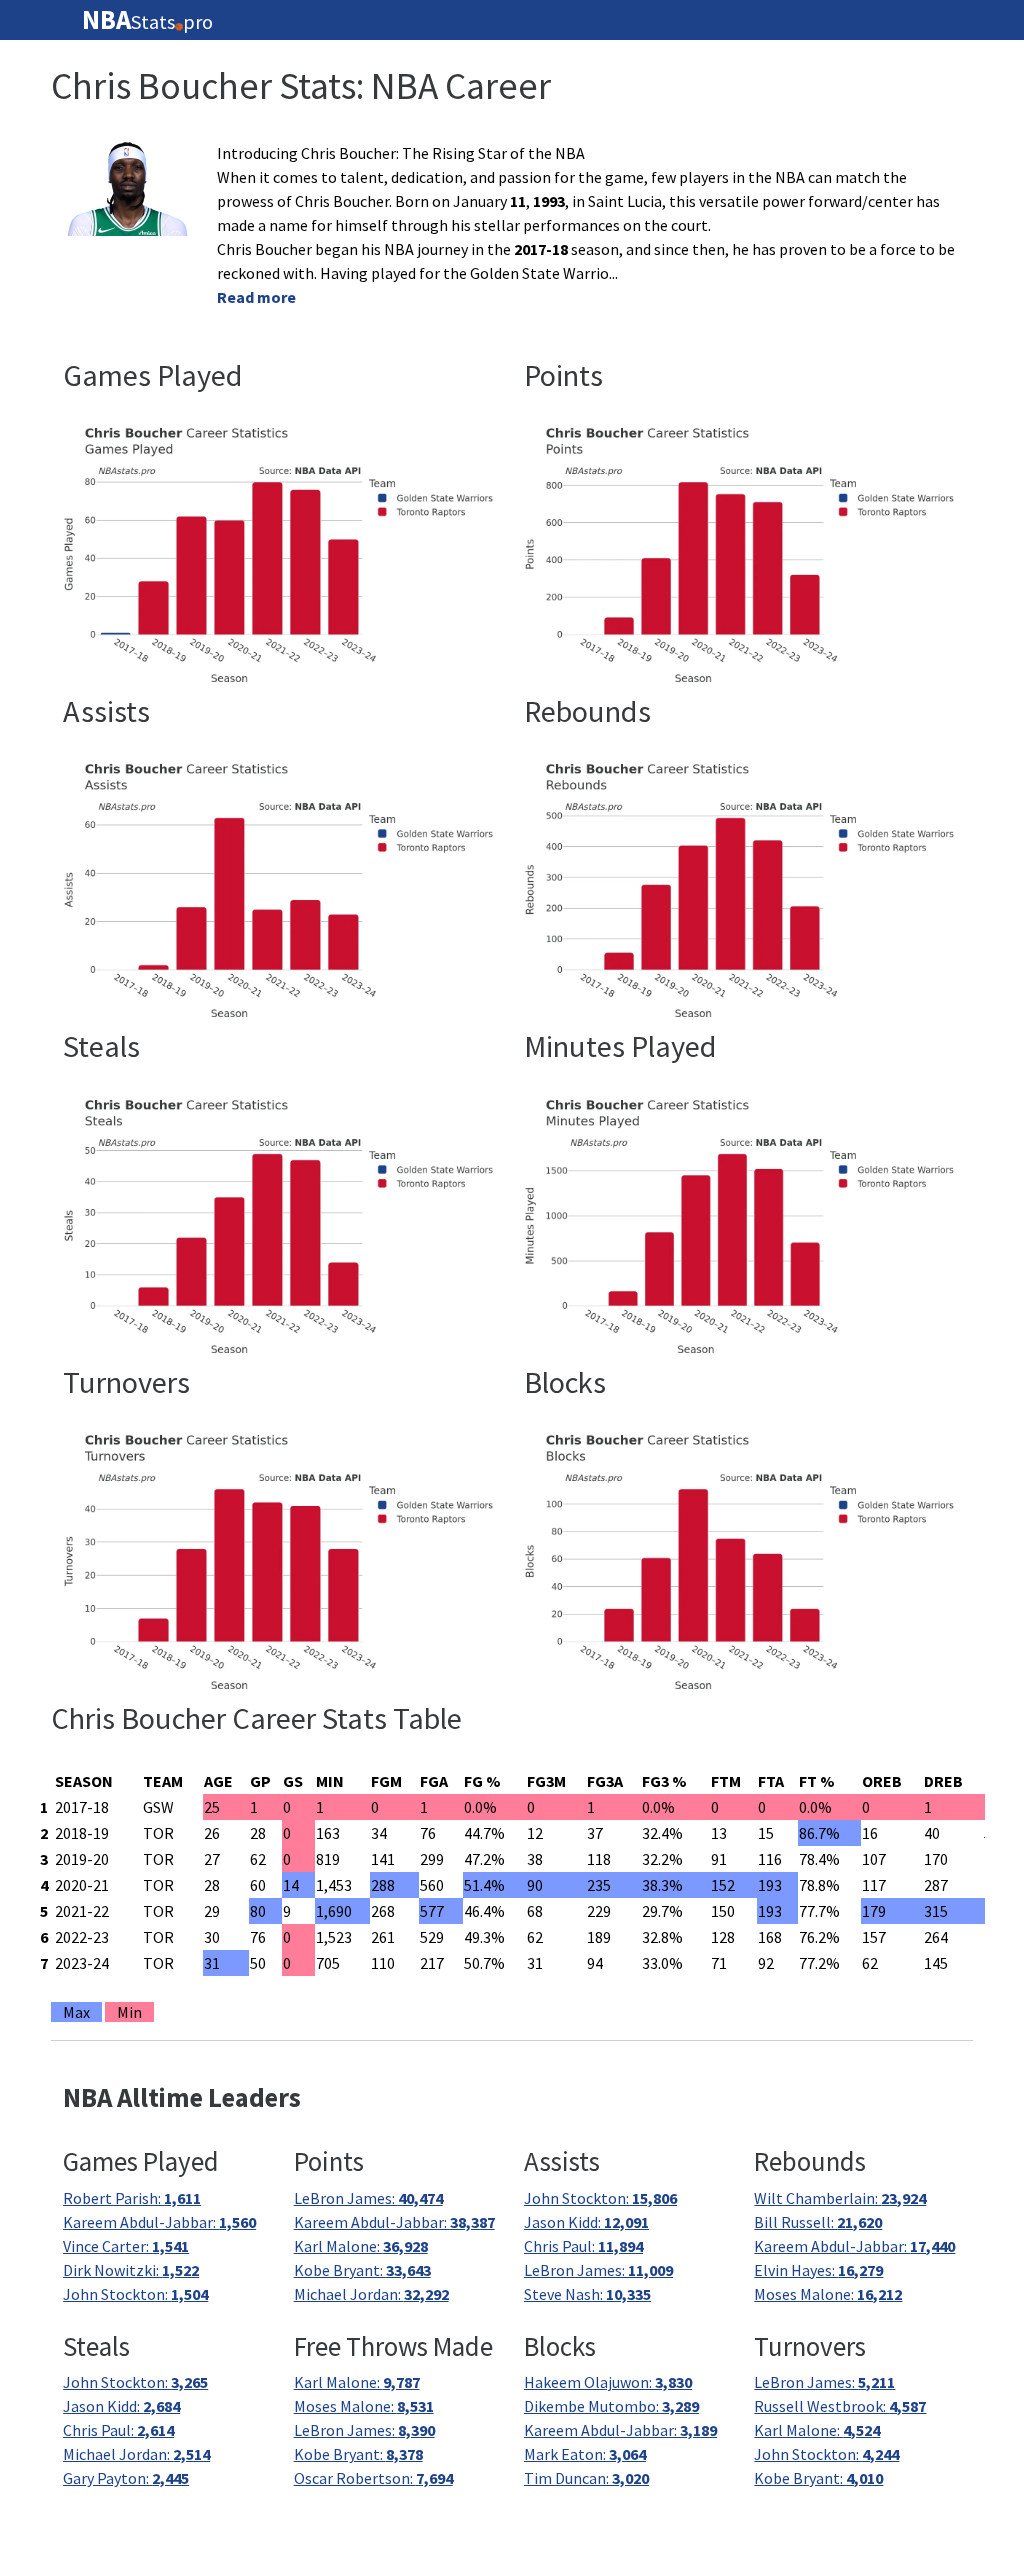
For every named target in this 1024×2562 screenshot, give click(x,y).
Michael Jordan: (371, 2294)
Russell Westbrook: (840, 2406)
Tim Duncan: (586, 2478)
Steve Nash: (587, 2294)
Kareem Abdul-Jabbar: (159, 2222)
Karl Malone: (361, 2246)
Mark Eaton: (585, 2454)
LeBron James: (368, 2198)
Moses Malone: (828, 2294)
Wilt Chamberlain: (840, 2198)
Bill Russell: (818, 2222)
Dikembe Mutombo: (611, 2406)
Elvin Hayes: (818, 2270)
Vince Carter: (126, 2246)
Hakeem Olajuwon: (608, 2382)
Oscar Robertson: (373, 2478)
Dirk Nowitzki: (131, 2270)
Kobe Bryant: (362, 2270)
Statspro (147, 20)
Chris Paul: (583, 2246)
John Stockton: (135, 2294)
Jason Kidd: (586, 2222)
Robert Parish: (132, 2198)
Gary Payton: (126, 2478)
